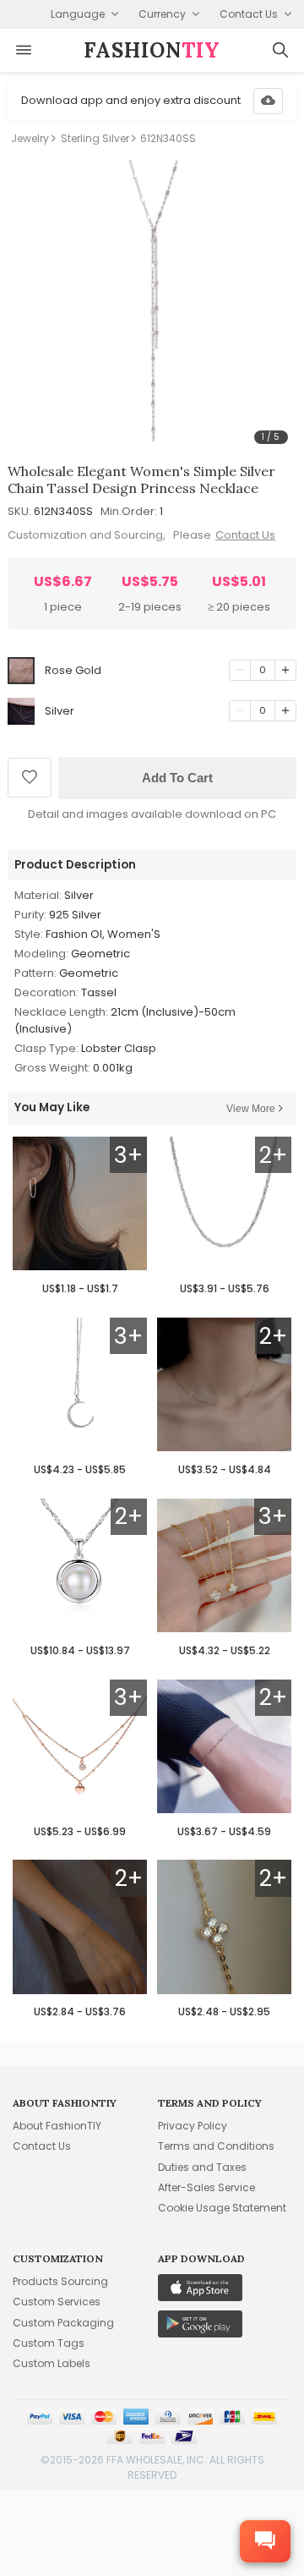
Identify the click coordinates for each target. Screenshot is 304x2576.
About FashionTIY (57, 2126)
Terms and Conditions (216, 2146)
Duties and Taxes (202, 2167)
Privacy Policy (193, 2126)
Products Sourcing (60, 2281)
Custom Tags (49, 2343)
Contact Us (245, 535)
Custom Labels (52, 2363)
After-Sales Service (206, 2187)
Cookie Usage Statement (222, 2208)
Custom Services (57, 2302)
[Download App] (268, 101)
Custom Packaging (63, 2323)
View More (251, 1109)
